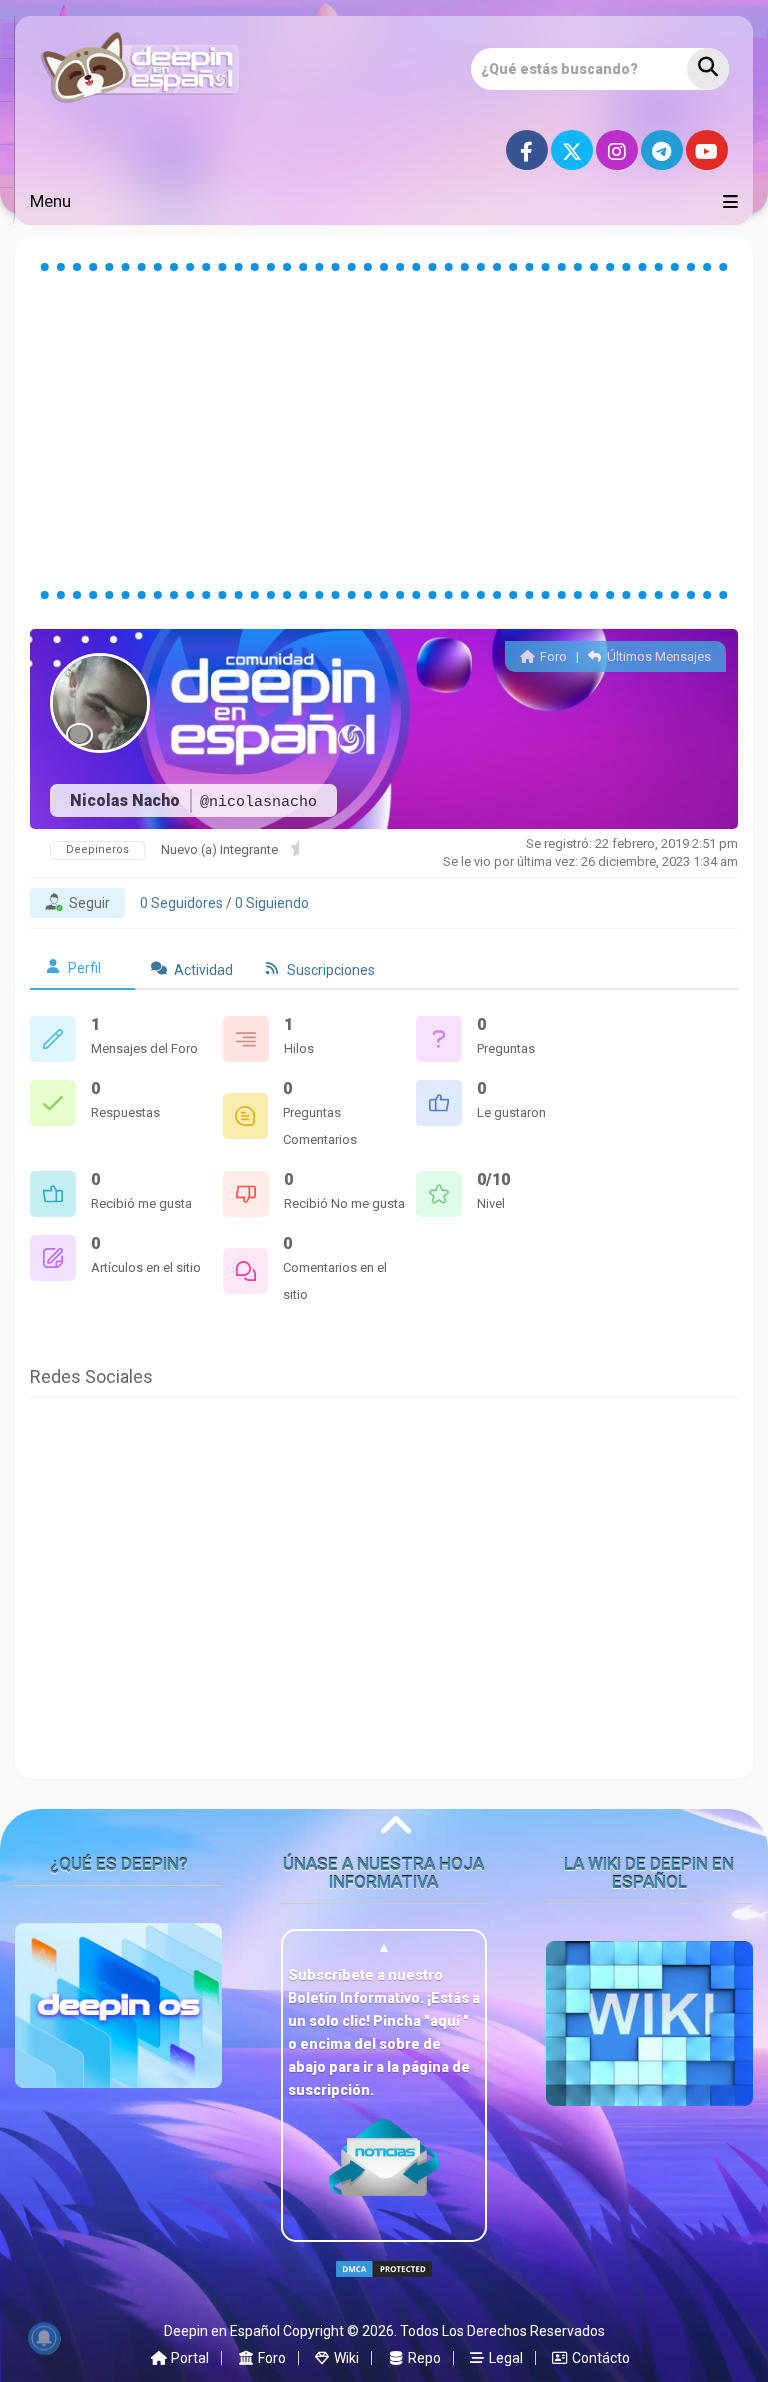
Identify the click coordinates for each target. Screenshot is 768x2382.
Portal (188, 2358)
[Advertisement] (384, 431)
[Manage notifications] (44, 2338)
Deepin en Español (222, 2331)
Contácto (599, 2358)
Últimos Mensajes (657, 656)
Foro (551, 656)
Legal (504, 2358)
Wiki (345, 2358)
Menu (50, 201)
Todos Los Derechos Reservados (502, 2331)
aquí (446, 2021)
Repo (423, 2358)
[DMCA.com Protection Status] (384, 2286)
